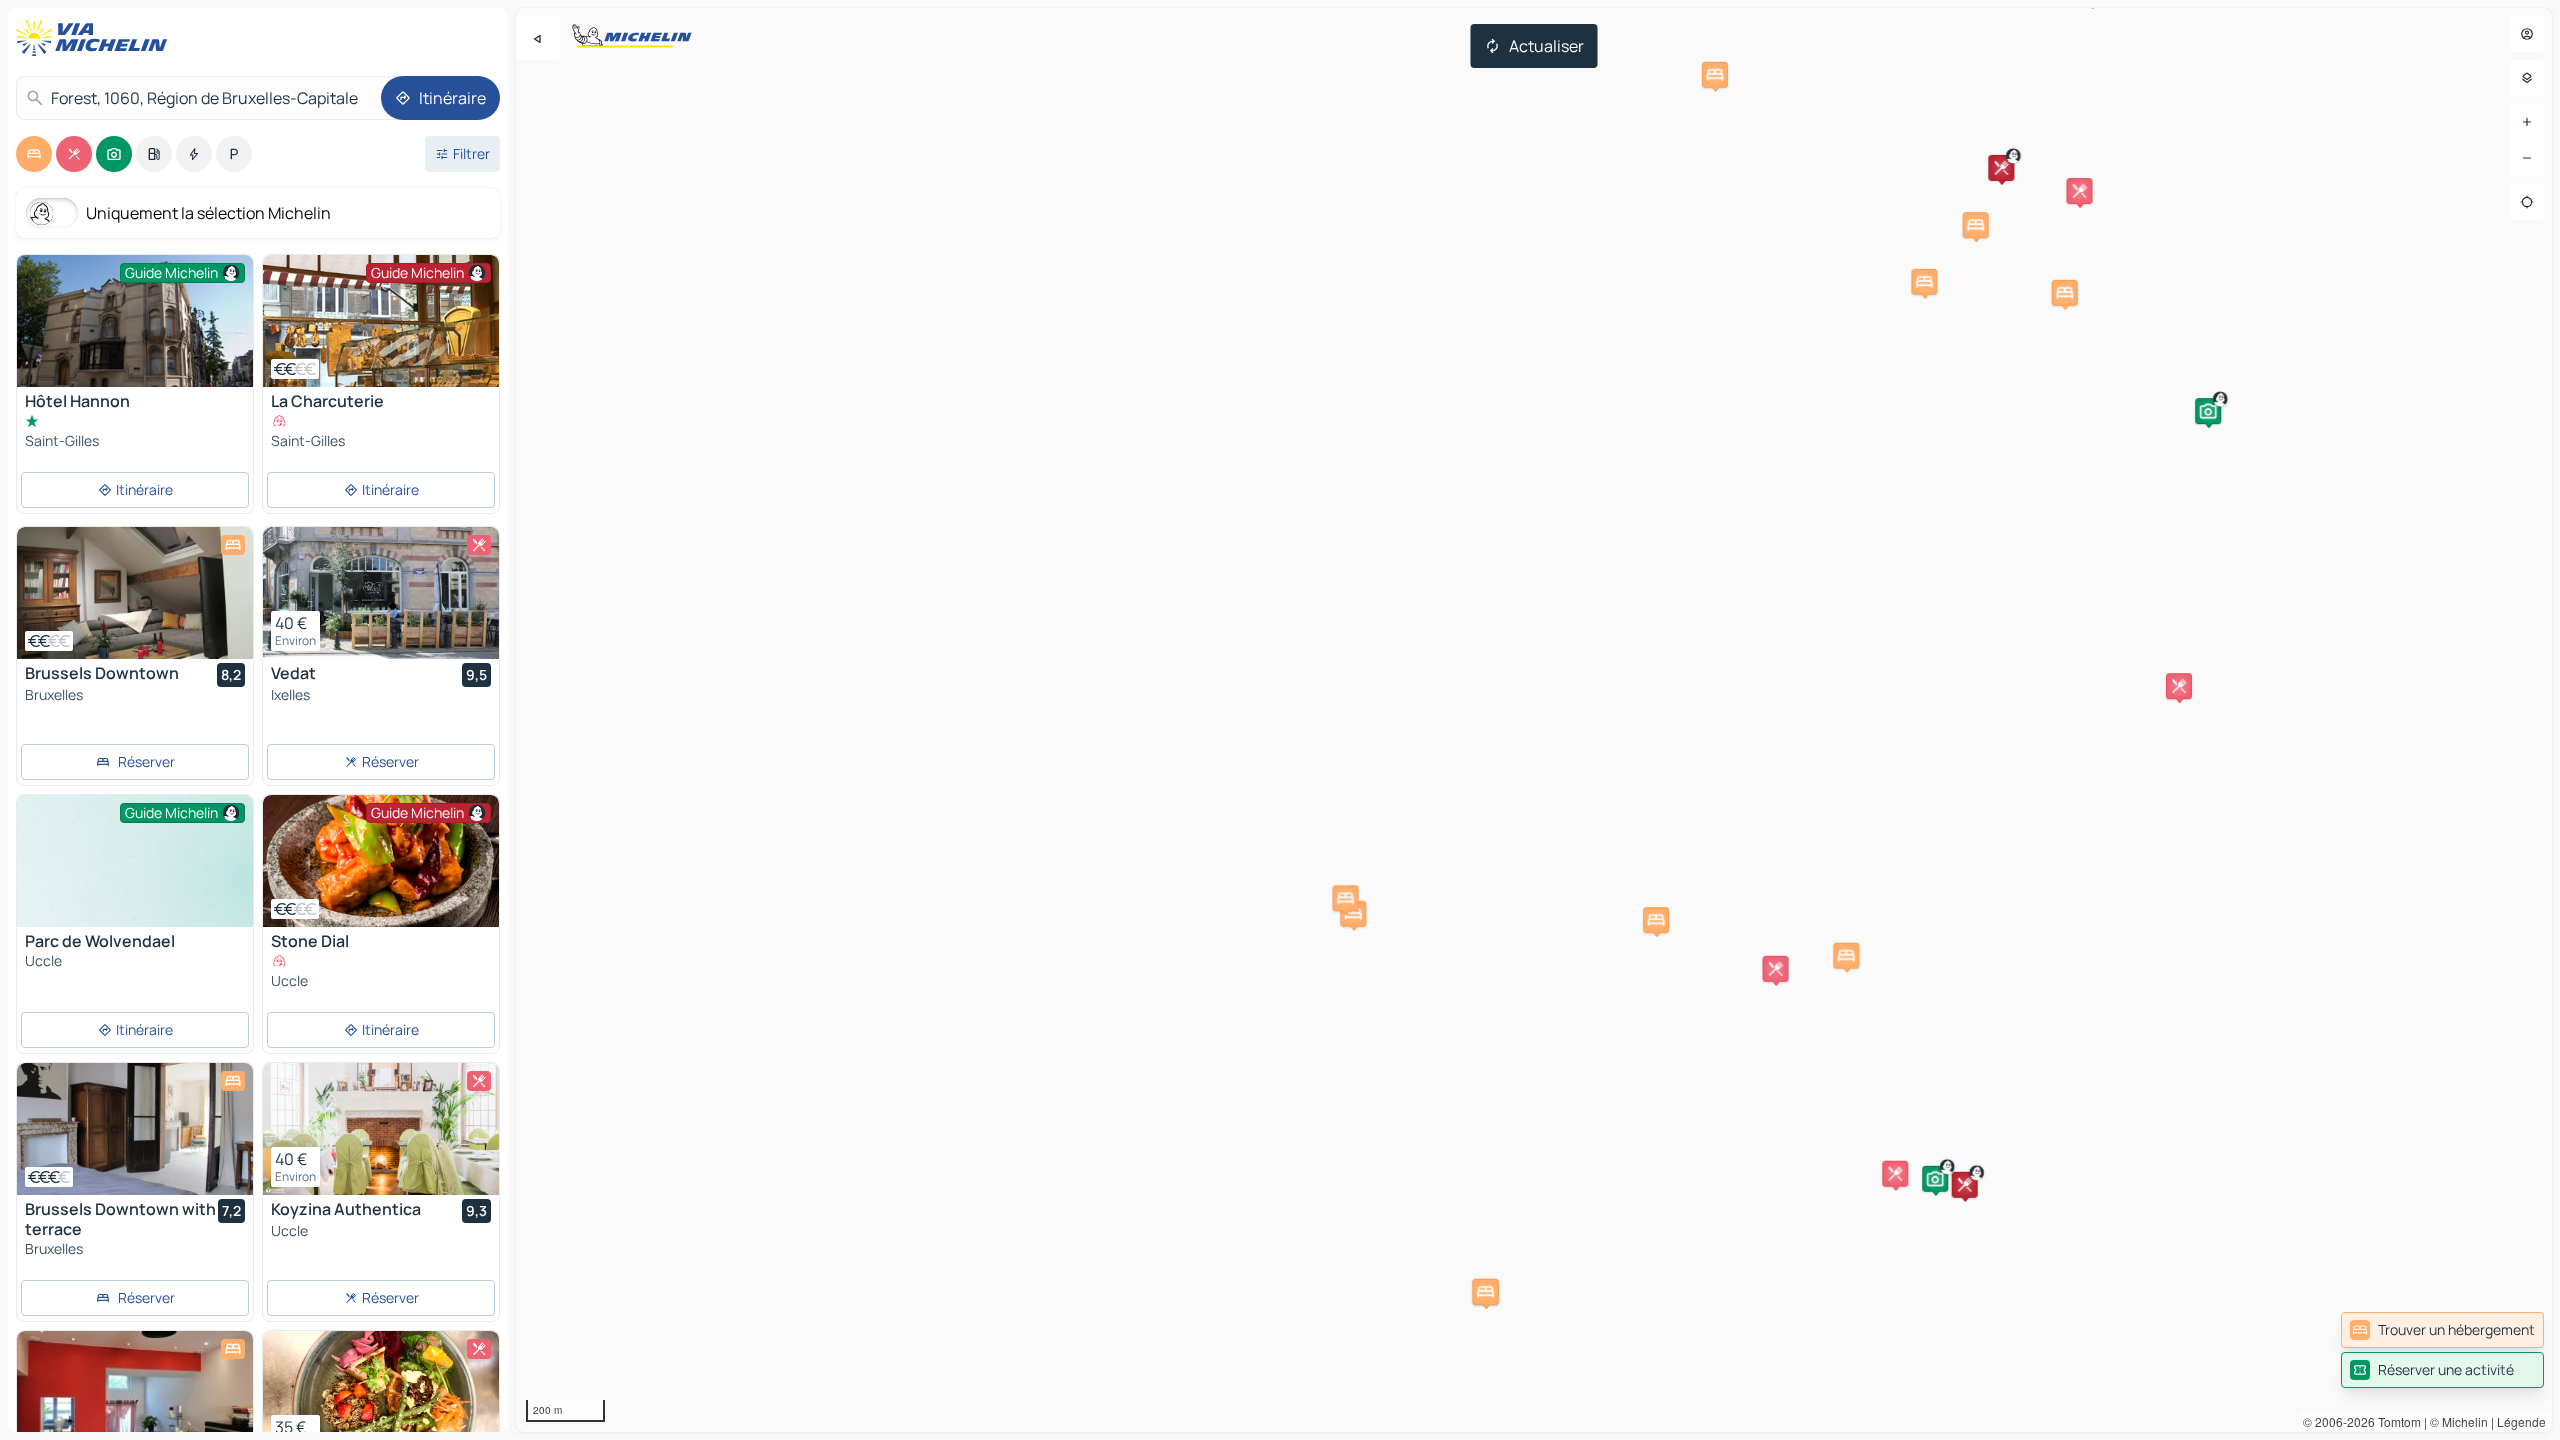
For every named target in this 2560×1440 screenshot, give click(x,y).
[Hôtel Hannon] (135, 334)
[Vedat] (381, 593)
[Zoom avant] (2527, 122)
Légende (2521, 1421)
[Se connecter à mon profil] (2527, 34)
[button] (2208, 411)
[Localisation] (2527, 202)
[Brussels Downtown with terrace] (135, 1129)
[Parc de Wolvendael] (135, 883)
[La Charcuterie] (381, 321)
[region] (1534, 720)
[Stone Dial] (381, 861)
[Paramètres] (2527, 78)
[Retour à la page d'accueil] (96, 38)
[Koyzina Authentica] (381, 1129)
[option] (34, 154)
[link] (2442, 1330)
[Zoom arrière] (2527, 158)
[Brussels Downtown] (135, 593)
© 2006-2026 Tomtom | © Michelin (2395, 1421)
